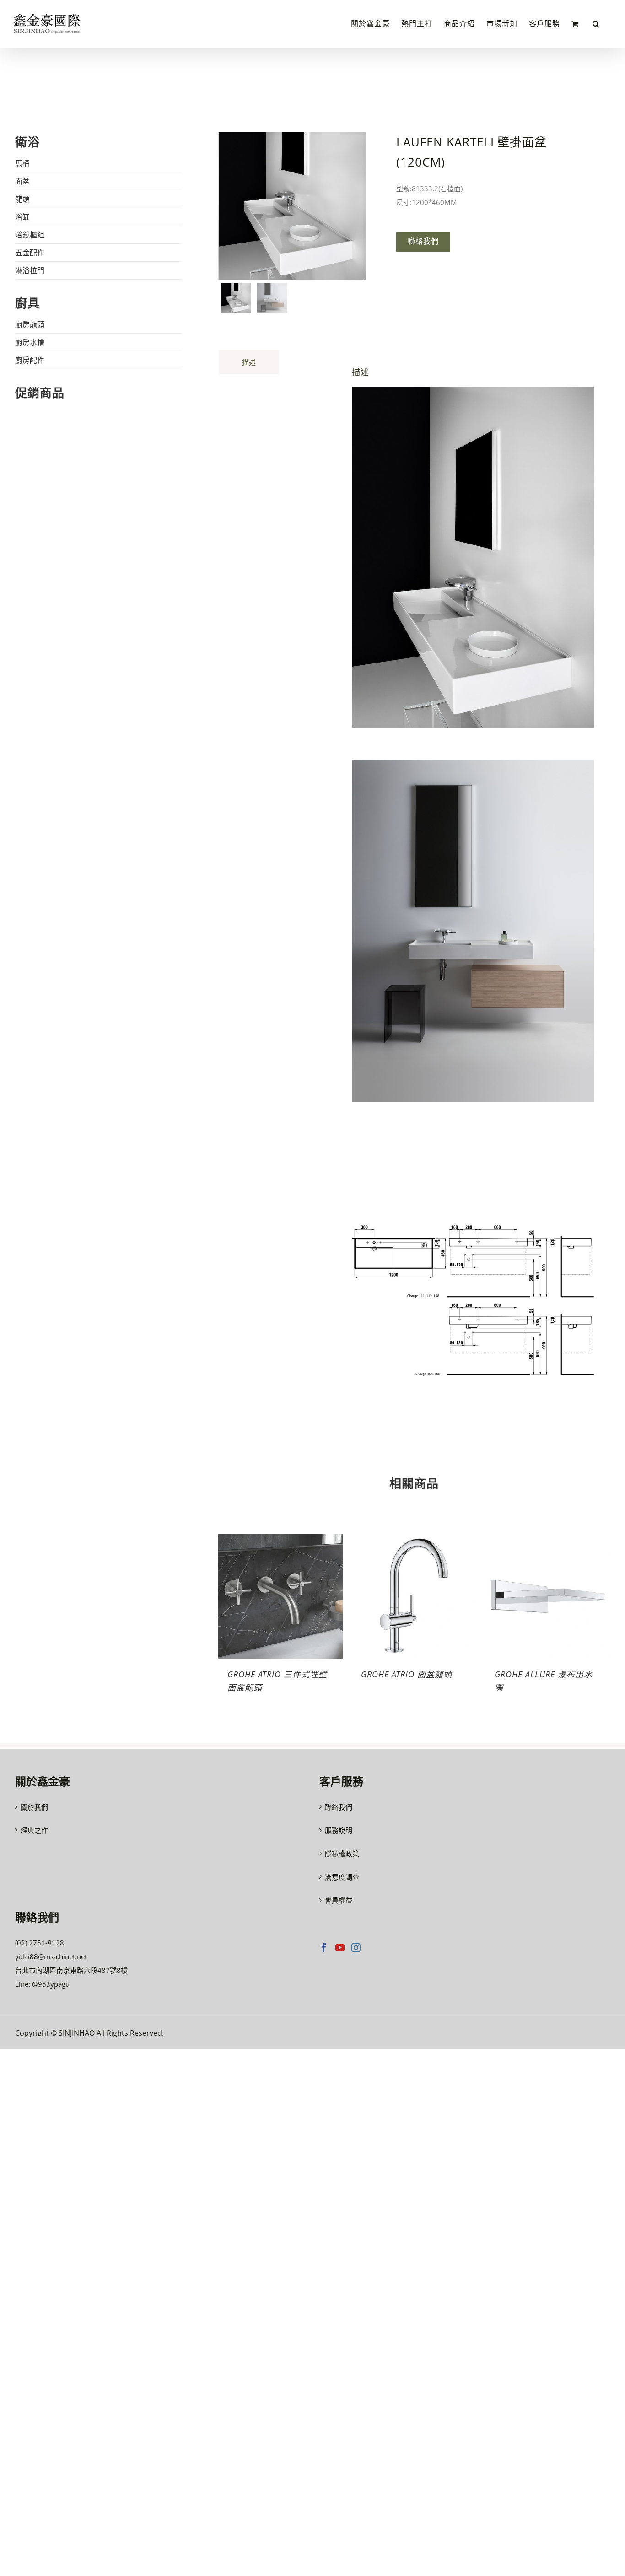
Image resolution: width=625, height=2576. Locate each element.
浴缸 (22, 217)
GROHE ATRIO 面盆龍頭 (407, 1674)
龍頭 (22, 199)
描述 (249, 362)
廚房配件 (30, 360)
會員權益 (339, 1900)
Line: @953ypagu (42, 1984)
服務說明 (339, 1830)
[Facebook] (324, 1948)
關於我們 (34, 1807)
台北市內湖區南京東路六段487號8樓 (71, 1970)
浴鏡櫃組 (30, 235)
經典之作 (34, 1830)
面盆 (22, 181)
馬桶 (22, 163)
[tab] (249, 362)
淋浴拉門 (30, 270)
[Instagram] (356, 1948)
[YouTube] (340, 1948)
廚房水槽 (30, 342)
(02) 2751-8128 (40, 1943)
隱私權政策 (342, 1854)
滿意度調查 (342, 1877)
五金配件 (30, 253)
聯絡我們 (339, 1807)
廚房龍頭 (30, 324)
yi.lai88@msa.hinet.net (51, 1956)
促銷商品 (40, 393)
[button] (596, 24)
